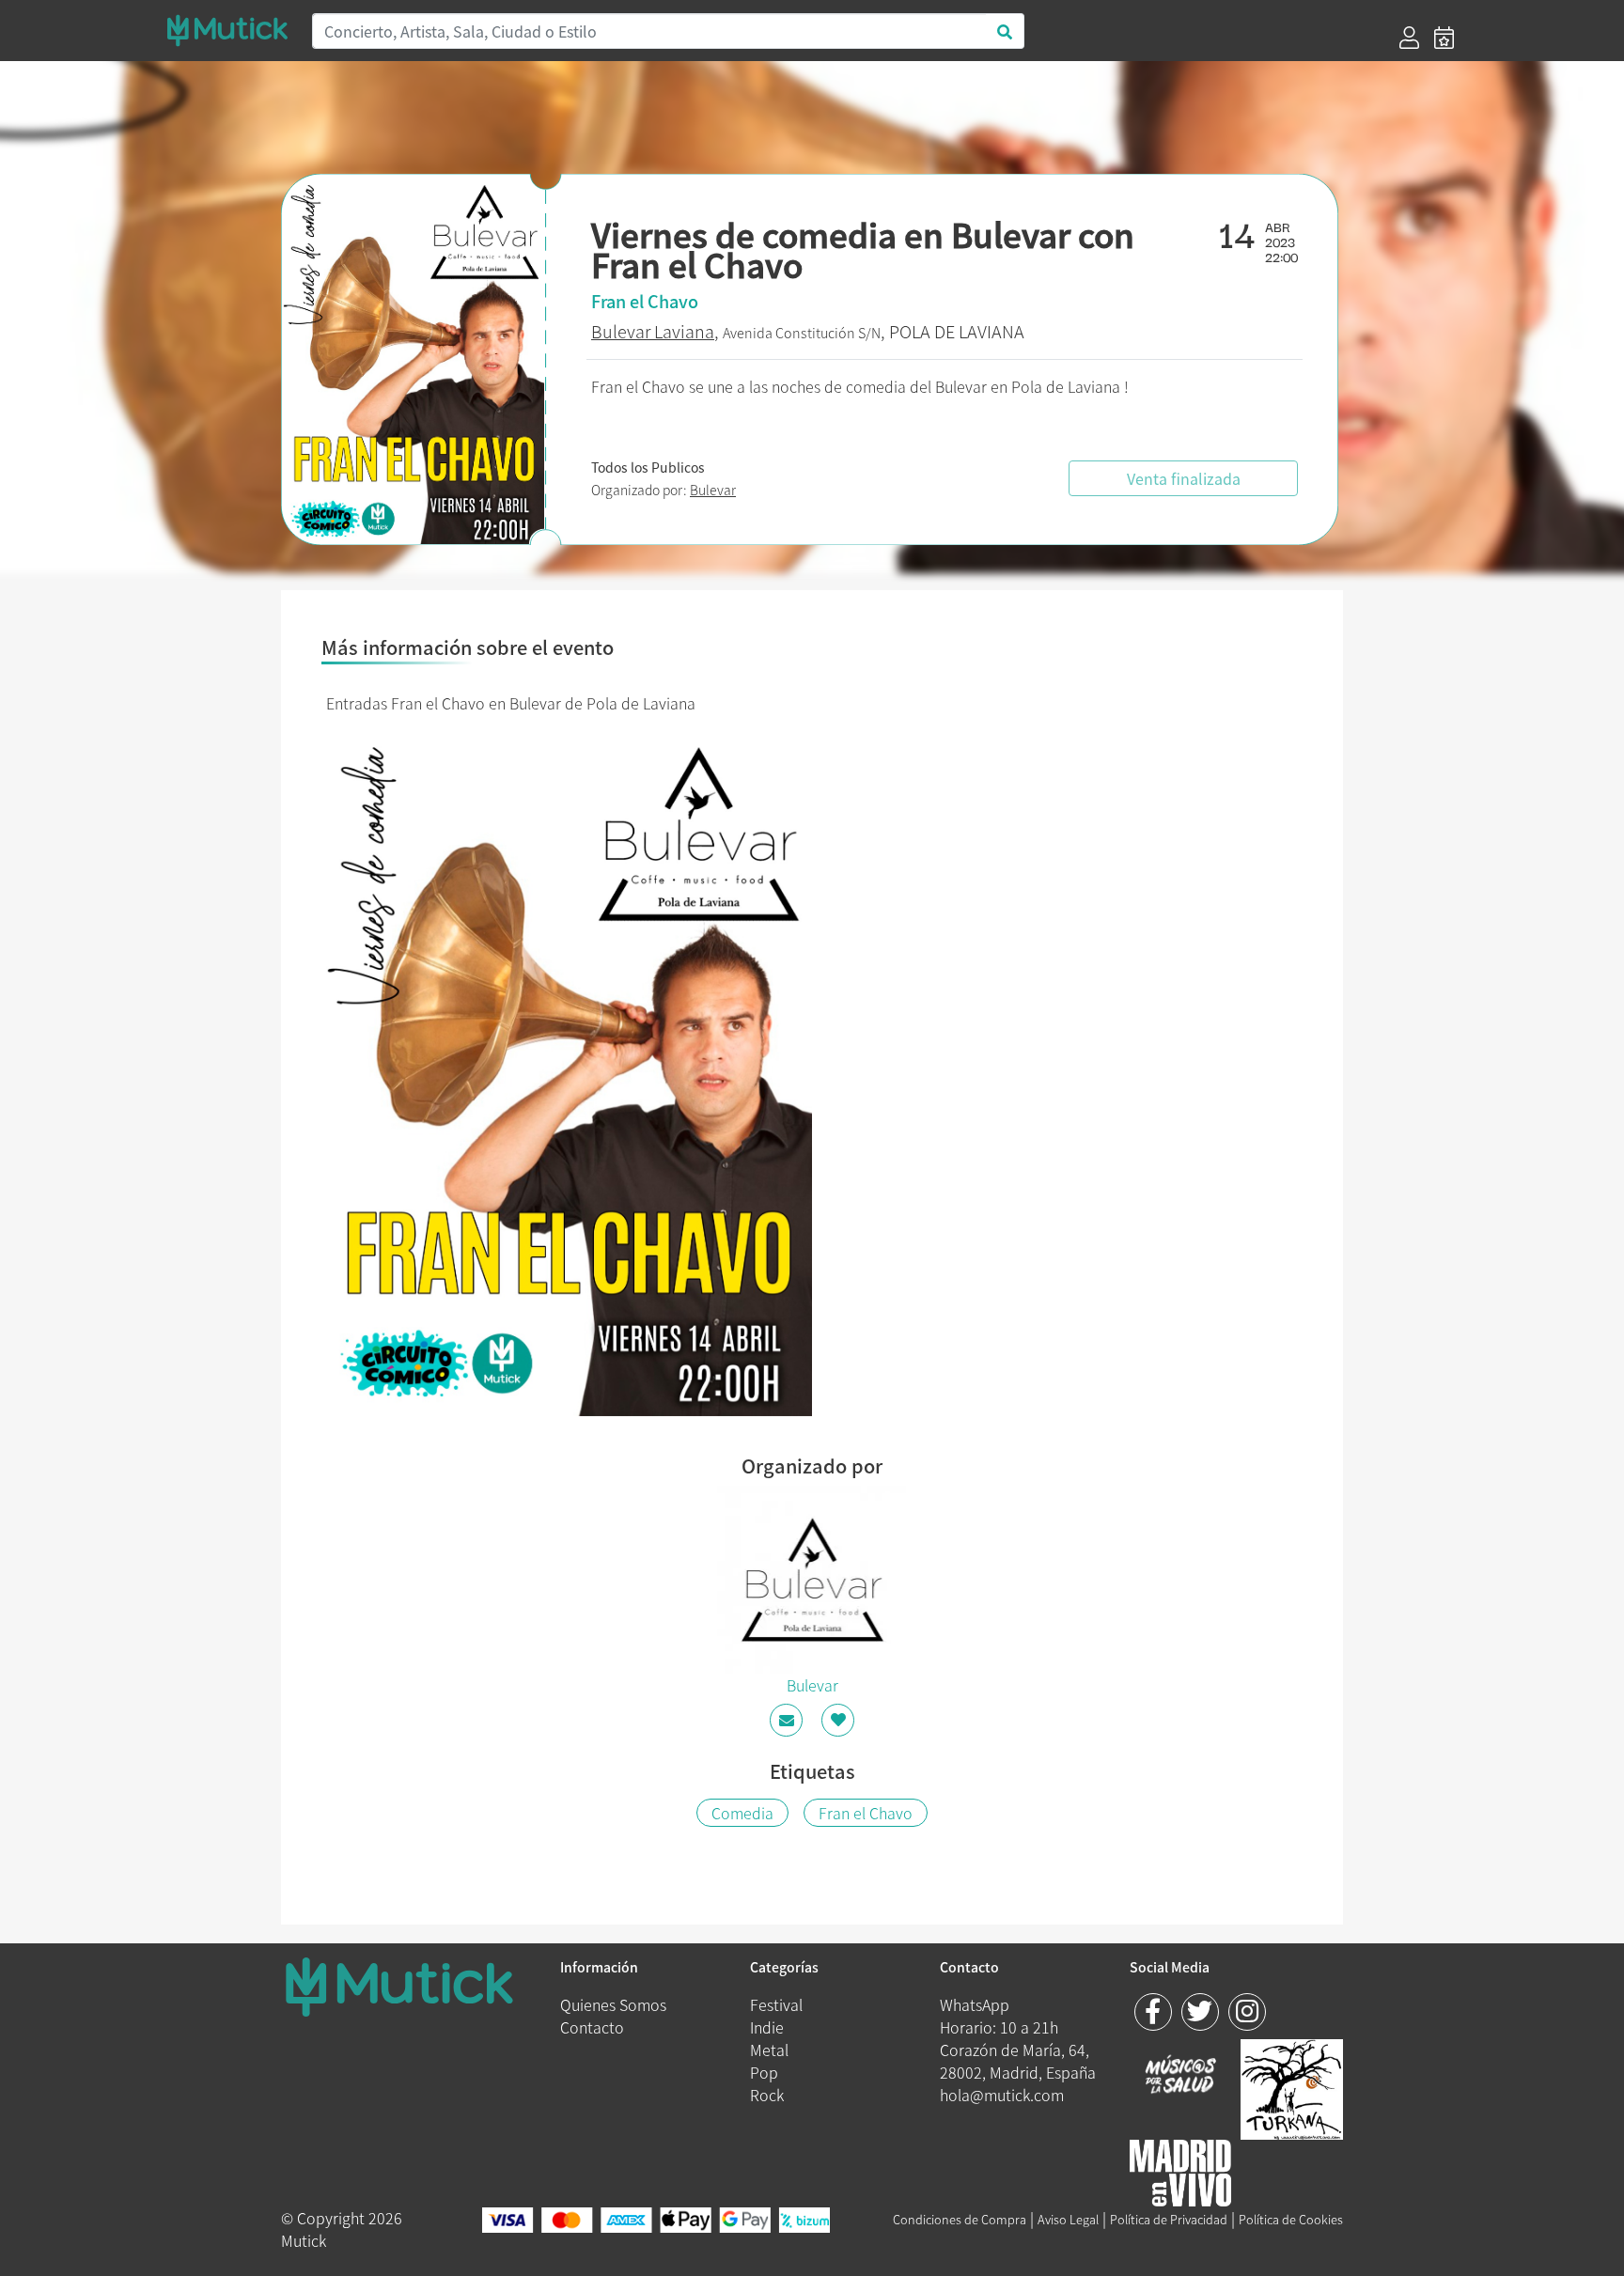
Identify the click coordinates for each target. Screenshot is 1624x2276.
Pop (764, 2072)
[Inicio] (227, 31)
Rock (767, 2095)
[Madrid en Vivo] (1292, 2086)
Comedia (742, 1813)
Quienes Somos (613, 2004)
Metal (769, 2050)
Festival (776, 2004)
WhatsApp (975, 2004)
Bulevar (713, 490)
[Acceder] (1409, 38)
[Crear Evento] (1444, 38)
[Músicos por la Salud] (1181, 2076)
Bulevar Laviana (653, 331)
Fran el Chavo (866, 1813)
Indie (767, 2027)
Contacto (592, 2027)
